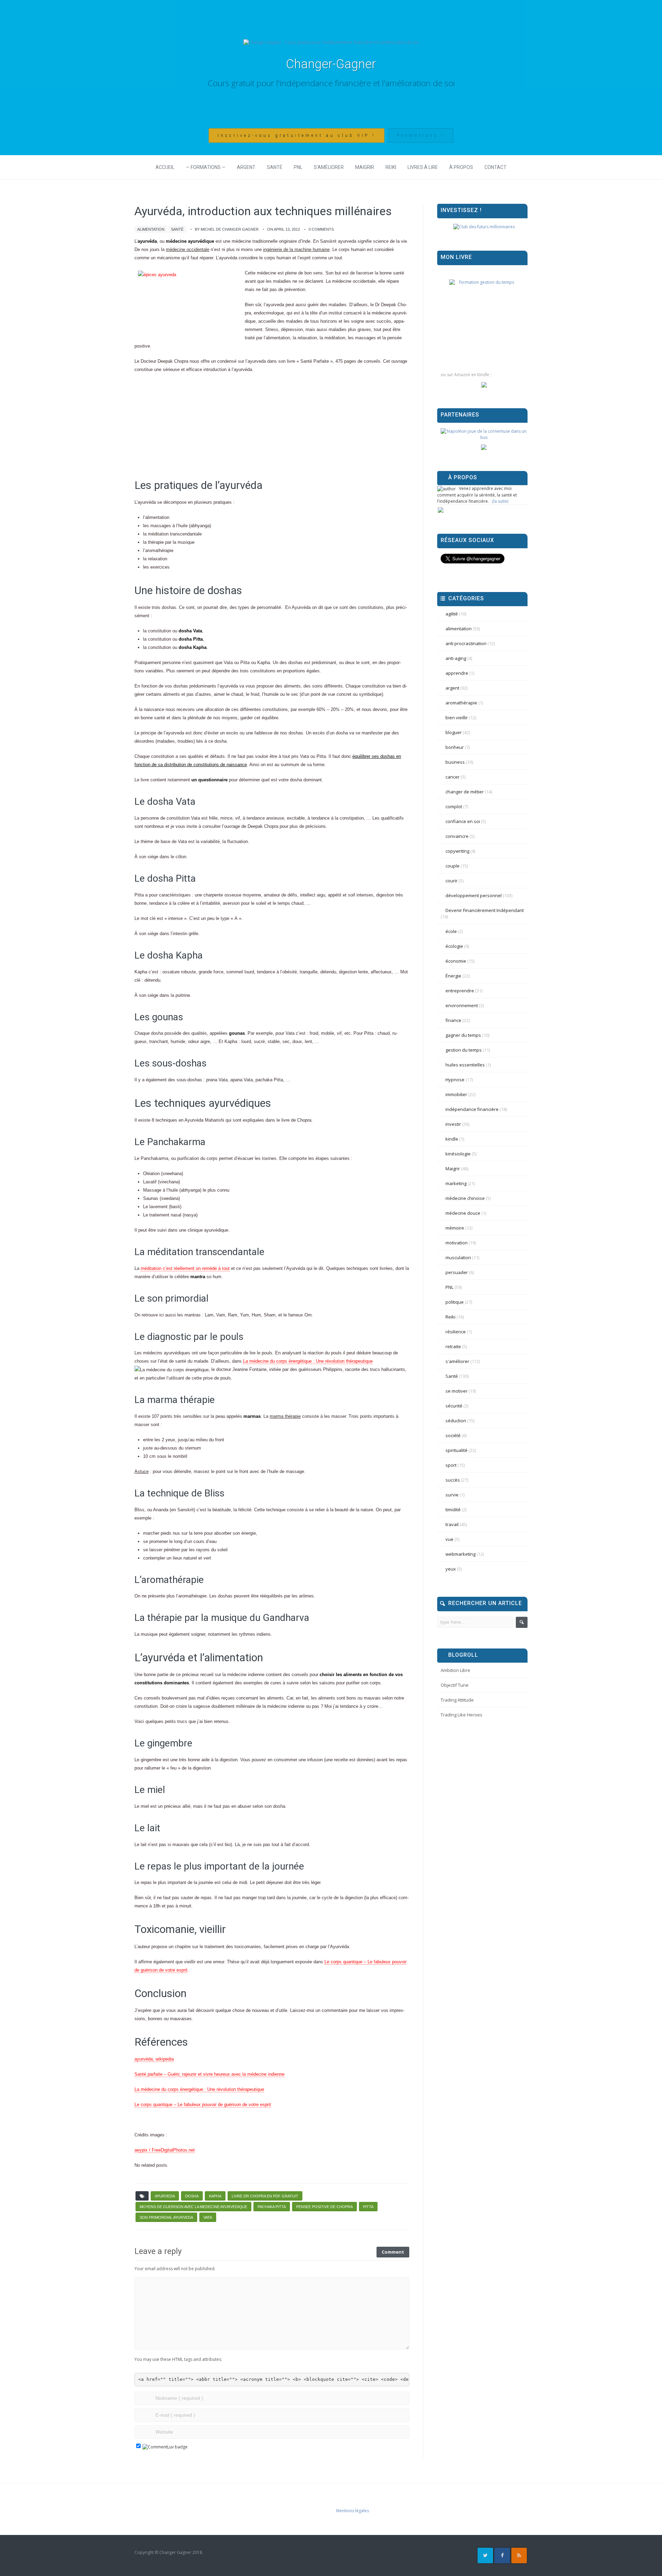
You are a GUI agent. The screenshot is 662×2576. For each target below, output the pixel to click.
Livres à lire (423, 167)
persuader (457, 1272)
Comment (393, 2252)
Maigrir (365, 167)
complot (454, 806)
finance (453, 1020)
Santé (275, 167)
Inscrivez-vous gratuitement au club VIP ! (297, 136)
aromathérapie (461, 703)
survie (452, 1495)
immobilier (456, 1094)
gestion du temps (464, 1050)
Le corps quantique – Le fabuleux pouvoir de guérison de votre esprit (203, 2104)
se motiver (457, 1391)
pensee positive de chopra (324, 2207)
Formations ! (421, 136)
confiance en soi (463, 821)
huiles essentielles (465, 1065)
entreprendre (460, 991)
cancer (453, 777)
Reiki (391, 167)
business (455, 762)
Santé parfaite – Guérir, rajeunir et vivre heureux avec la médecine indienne (209, 2074)
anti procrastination (466, 643)
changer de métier (465, 792)
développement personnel (474, 895)
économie (456, 961)
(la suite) (500, 501)
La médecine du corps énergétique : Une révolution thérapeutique (308, 1361)
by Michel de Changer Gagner (227, 229)
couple (453, 866)
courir (452, 881)
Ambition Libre (455, 1670)
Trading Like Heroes (462, 1715)
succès (453, 1480)
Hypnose (455, 1080)
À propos (461, 167)
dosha (192, 2196)
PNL (298, 167)
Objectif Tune (455, 1685)
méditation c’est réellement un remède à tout (185, 1268)
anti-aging (456, 658)
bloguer (454, 732)
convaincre (457, 836)
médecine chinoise (465, 1198)
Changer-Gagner (331, 64)
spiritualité (457, 1450)
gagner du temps (463, 1035)
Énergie (453, 976)
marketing (456, 1183)
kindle (452, 1139)
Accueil (165, 167)
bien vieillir (457, 718)
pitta (368, 2207)
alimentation (151, 229)
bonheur (455, 747)
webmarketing (460, 1554)
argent (452, 688)
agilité (452, 614)
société (453, 1435)
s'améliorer (457, 1361)
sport (451, 1465)
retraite (453, 1346)
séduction (456, 1421)
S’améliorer (329, 167)
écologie (454, 946)
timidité (453, 1510)
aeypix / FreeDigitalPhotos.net (165, 2150)
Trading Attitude (457, 1700)
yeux (451, 1569)
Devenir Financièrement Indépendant (485, 910)
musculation (458, 1257)
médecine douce (463, 1213)
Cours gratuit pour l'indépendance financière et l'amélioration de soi (331, 83)
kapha (215, 2196)
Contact (495, 167)
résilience (456, 1332)
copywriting (457, 851)
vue (449, 1539)
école (451, 931)
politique (455, 1302)
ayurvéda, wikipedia (154, 2059)
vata (208, 2217)
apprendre (457, 673)
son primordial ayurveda (166, 2217)
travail (452, 1524)
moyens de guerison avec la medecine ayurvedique (193, 2207)
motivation (457, 1243)
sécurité (454, 1406)
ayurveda (165, 2196)
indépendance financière (472, 1109)
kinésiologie (458, 1154)
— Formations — (206, 167)
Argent (246, 167)
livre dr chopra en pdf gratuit (265, 2196)
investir (453, 1124)
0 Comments (321, 229)
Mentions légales (353, 2511)
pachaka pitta (272, 2207)
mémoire (455, 1228)
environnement (462, 1005)
